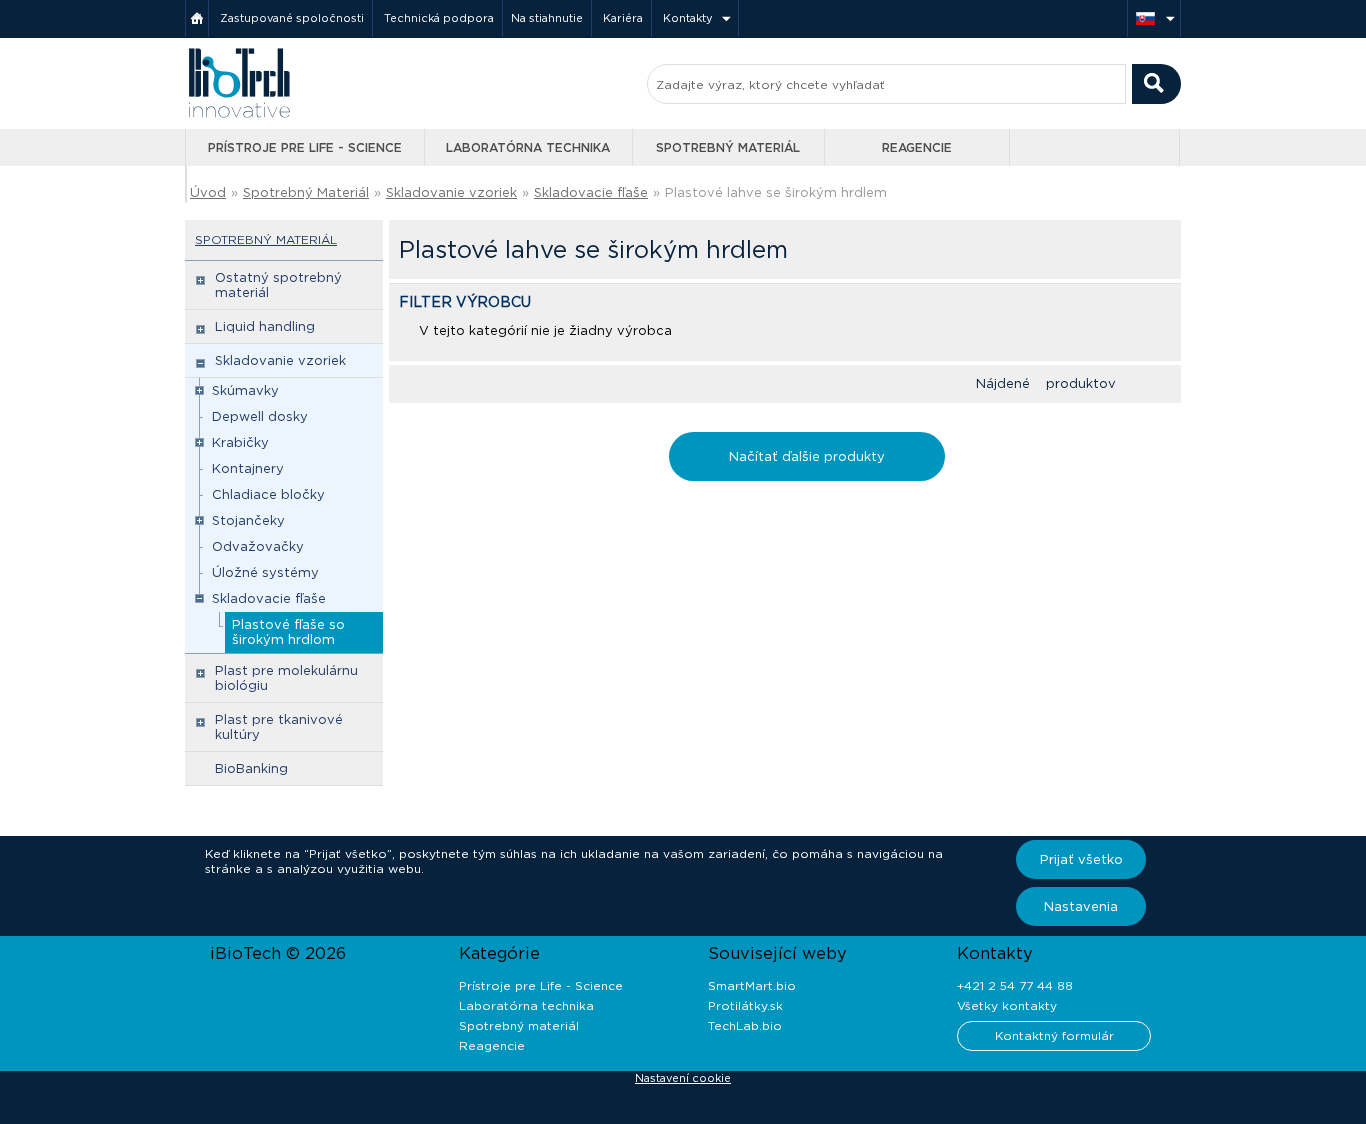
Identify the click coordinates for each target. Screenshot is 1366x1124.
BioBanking (251, 768)
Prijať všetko (1081, 859)
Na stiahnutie (547, 18)
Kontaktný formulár (1054, 1035)
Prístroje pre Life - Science (305, 147)
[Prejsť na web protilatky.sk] (1096, 148)
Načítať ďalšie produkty (807, 456)
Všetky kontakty (1007, 1005)
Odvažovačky (258, 546)
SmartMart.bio (752, 985)
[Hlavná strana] (197, 18)
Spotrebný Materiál (306, 192)
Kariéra (623, 18)
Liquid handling (265, 326)
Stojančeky (248, 520)
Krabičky (240, 442)
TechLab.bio (745, 1025)
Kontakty (688, 18)
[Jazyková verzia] (1154, 18)
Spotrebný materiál (728, 147)
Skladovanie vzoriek (451, 192)
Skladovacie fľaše (591, 192)
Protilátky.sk (745, 1005)
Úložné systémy (265, 572)
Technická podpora (439, 18)
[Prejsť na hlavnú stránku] (239, 115)
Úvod (208, 192)
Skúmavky (245, 390)
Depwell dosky (260, 416)
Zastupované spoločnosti (292, 18)
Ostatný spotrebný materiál (278, 285)
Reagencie (917, 147)
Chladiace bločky (268, 494)
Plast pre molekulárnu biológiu (286, 678)
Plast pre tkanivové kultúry (279, 727)
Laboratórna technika (528, 147)
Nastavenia (1081, 906)
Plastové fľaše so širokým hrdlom (288, 632)
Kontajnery (248, 468)
